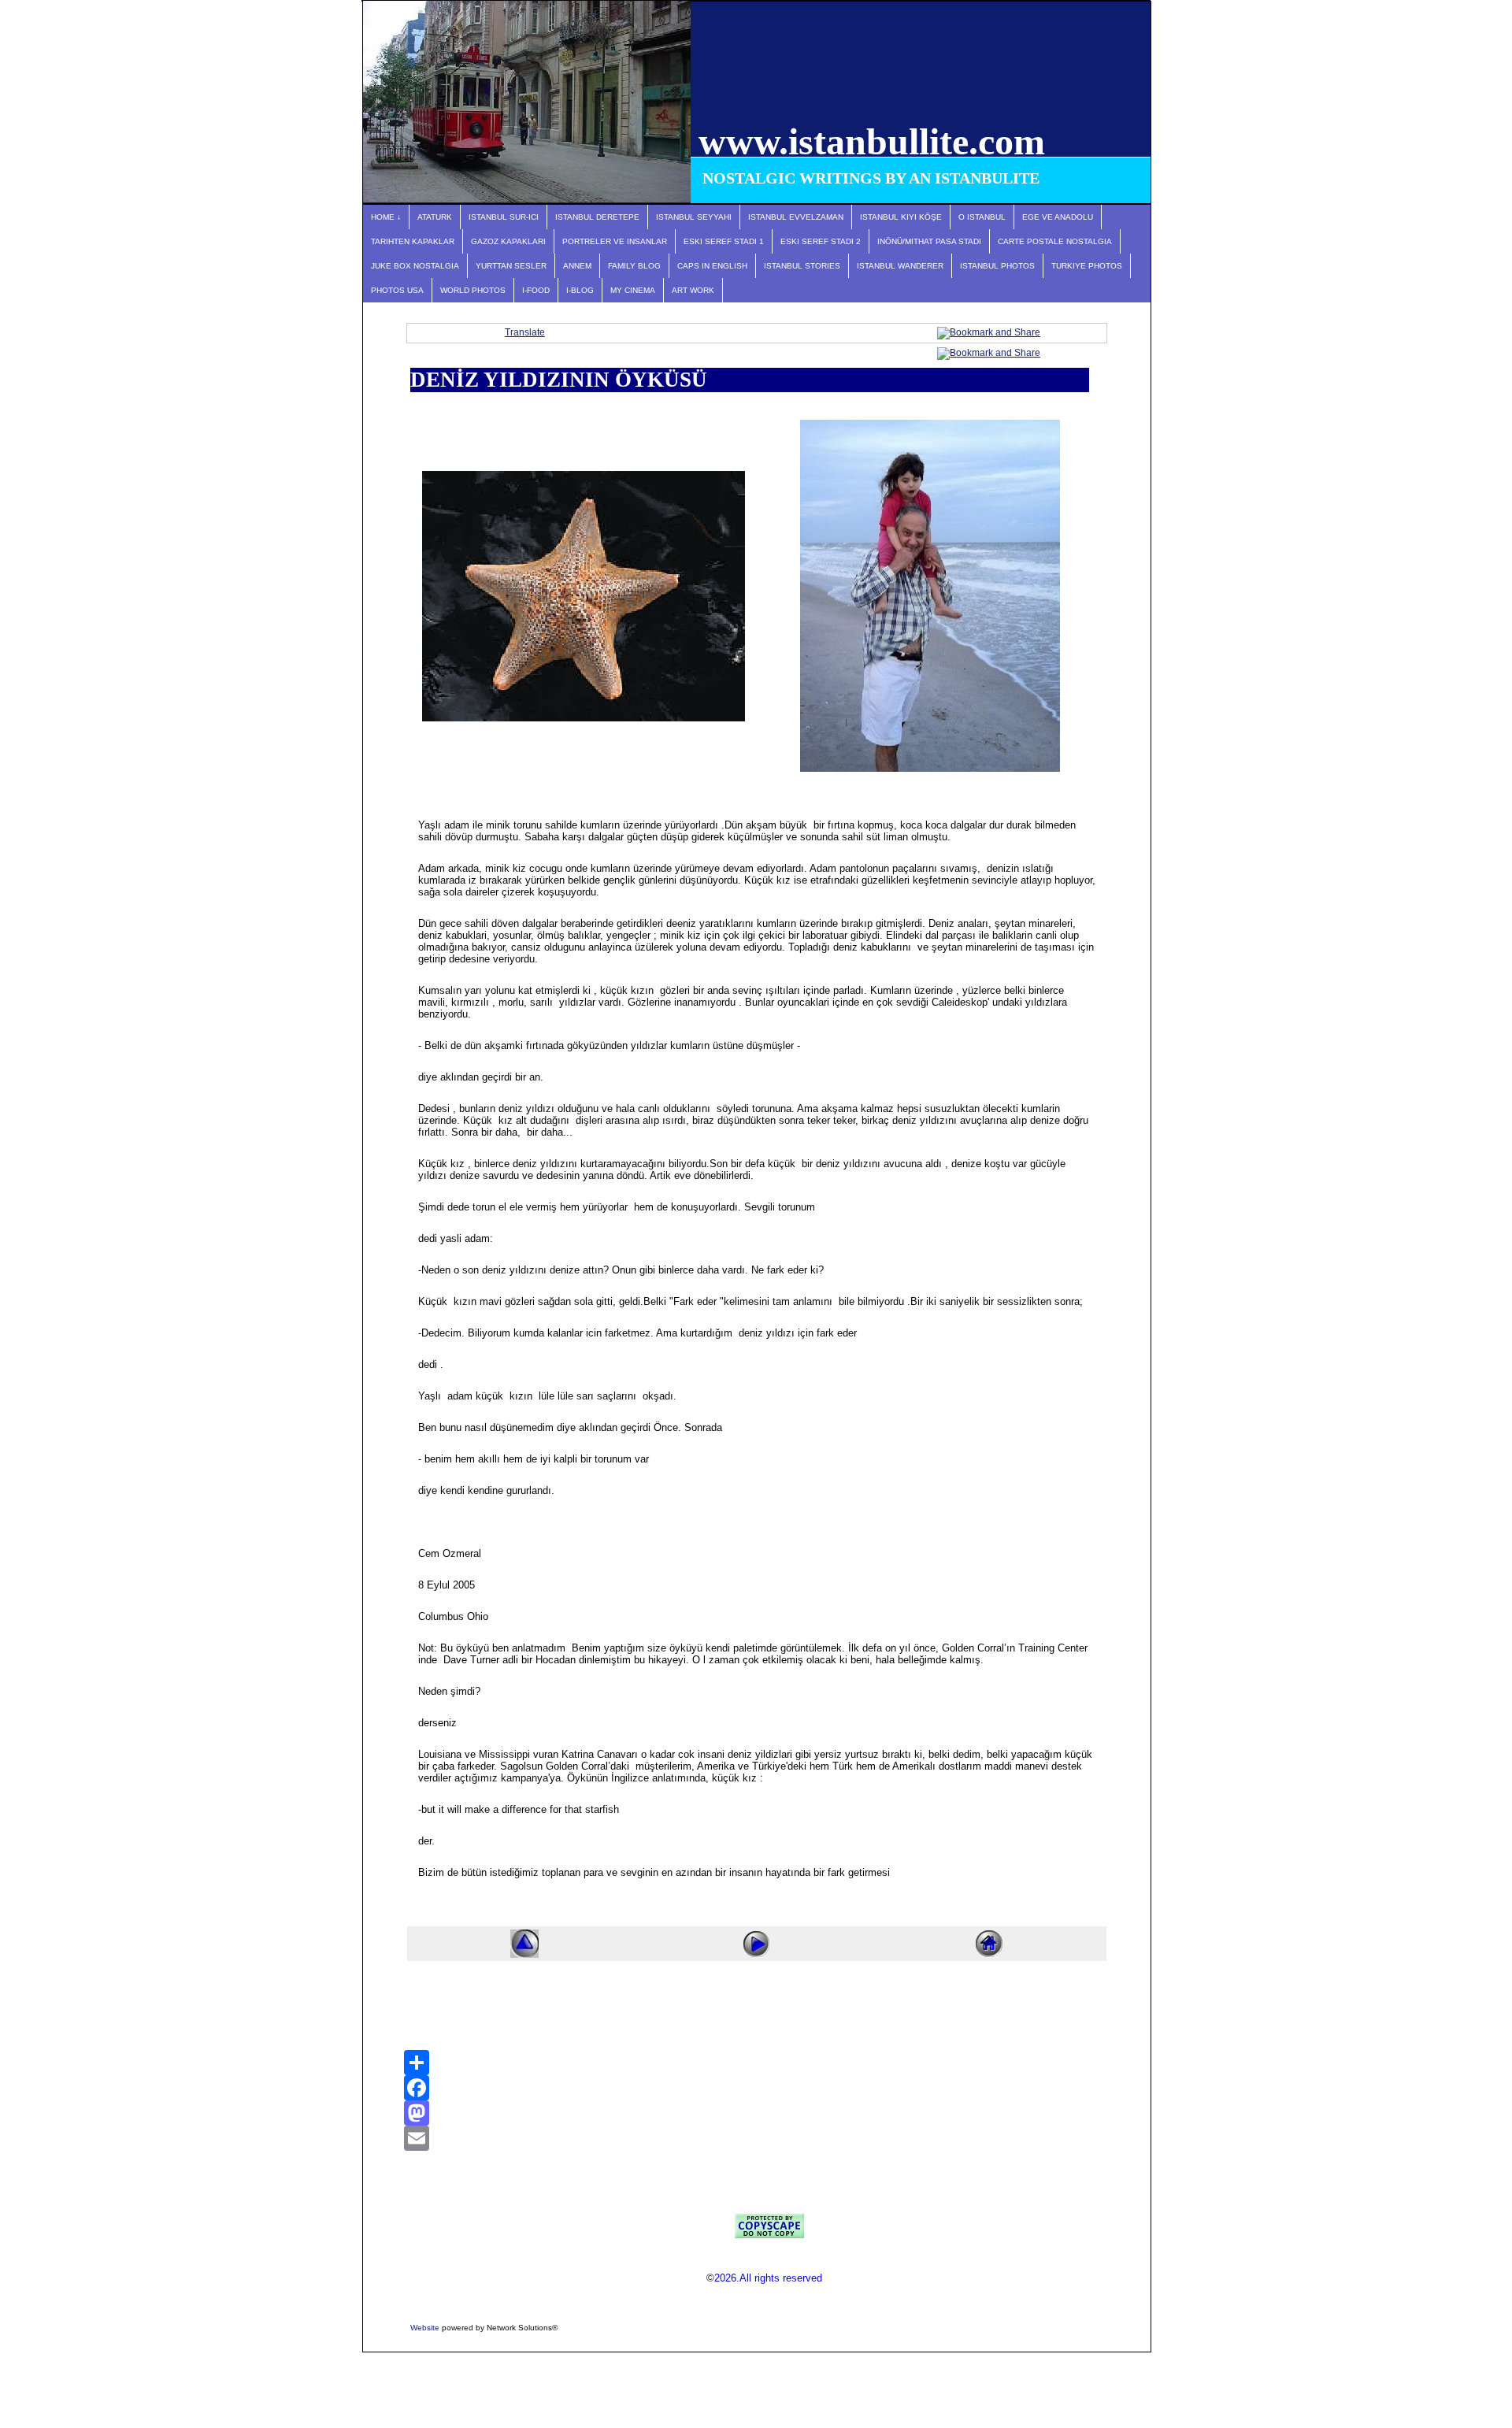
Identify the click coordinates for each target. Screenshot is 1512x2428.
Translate (525, 332)
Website (425, 2328)
